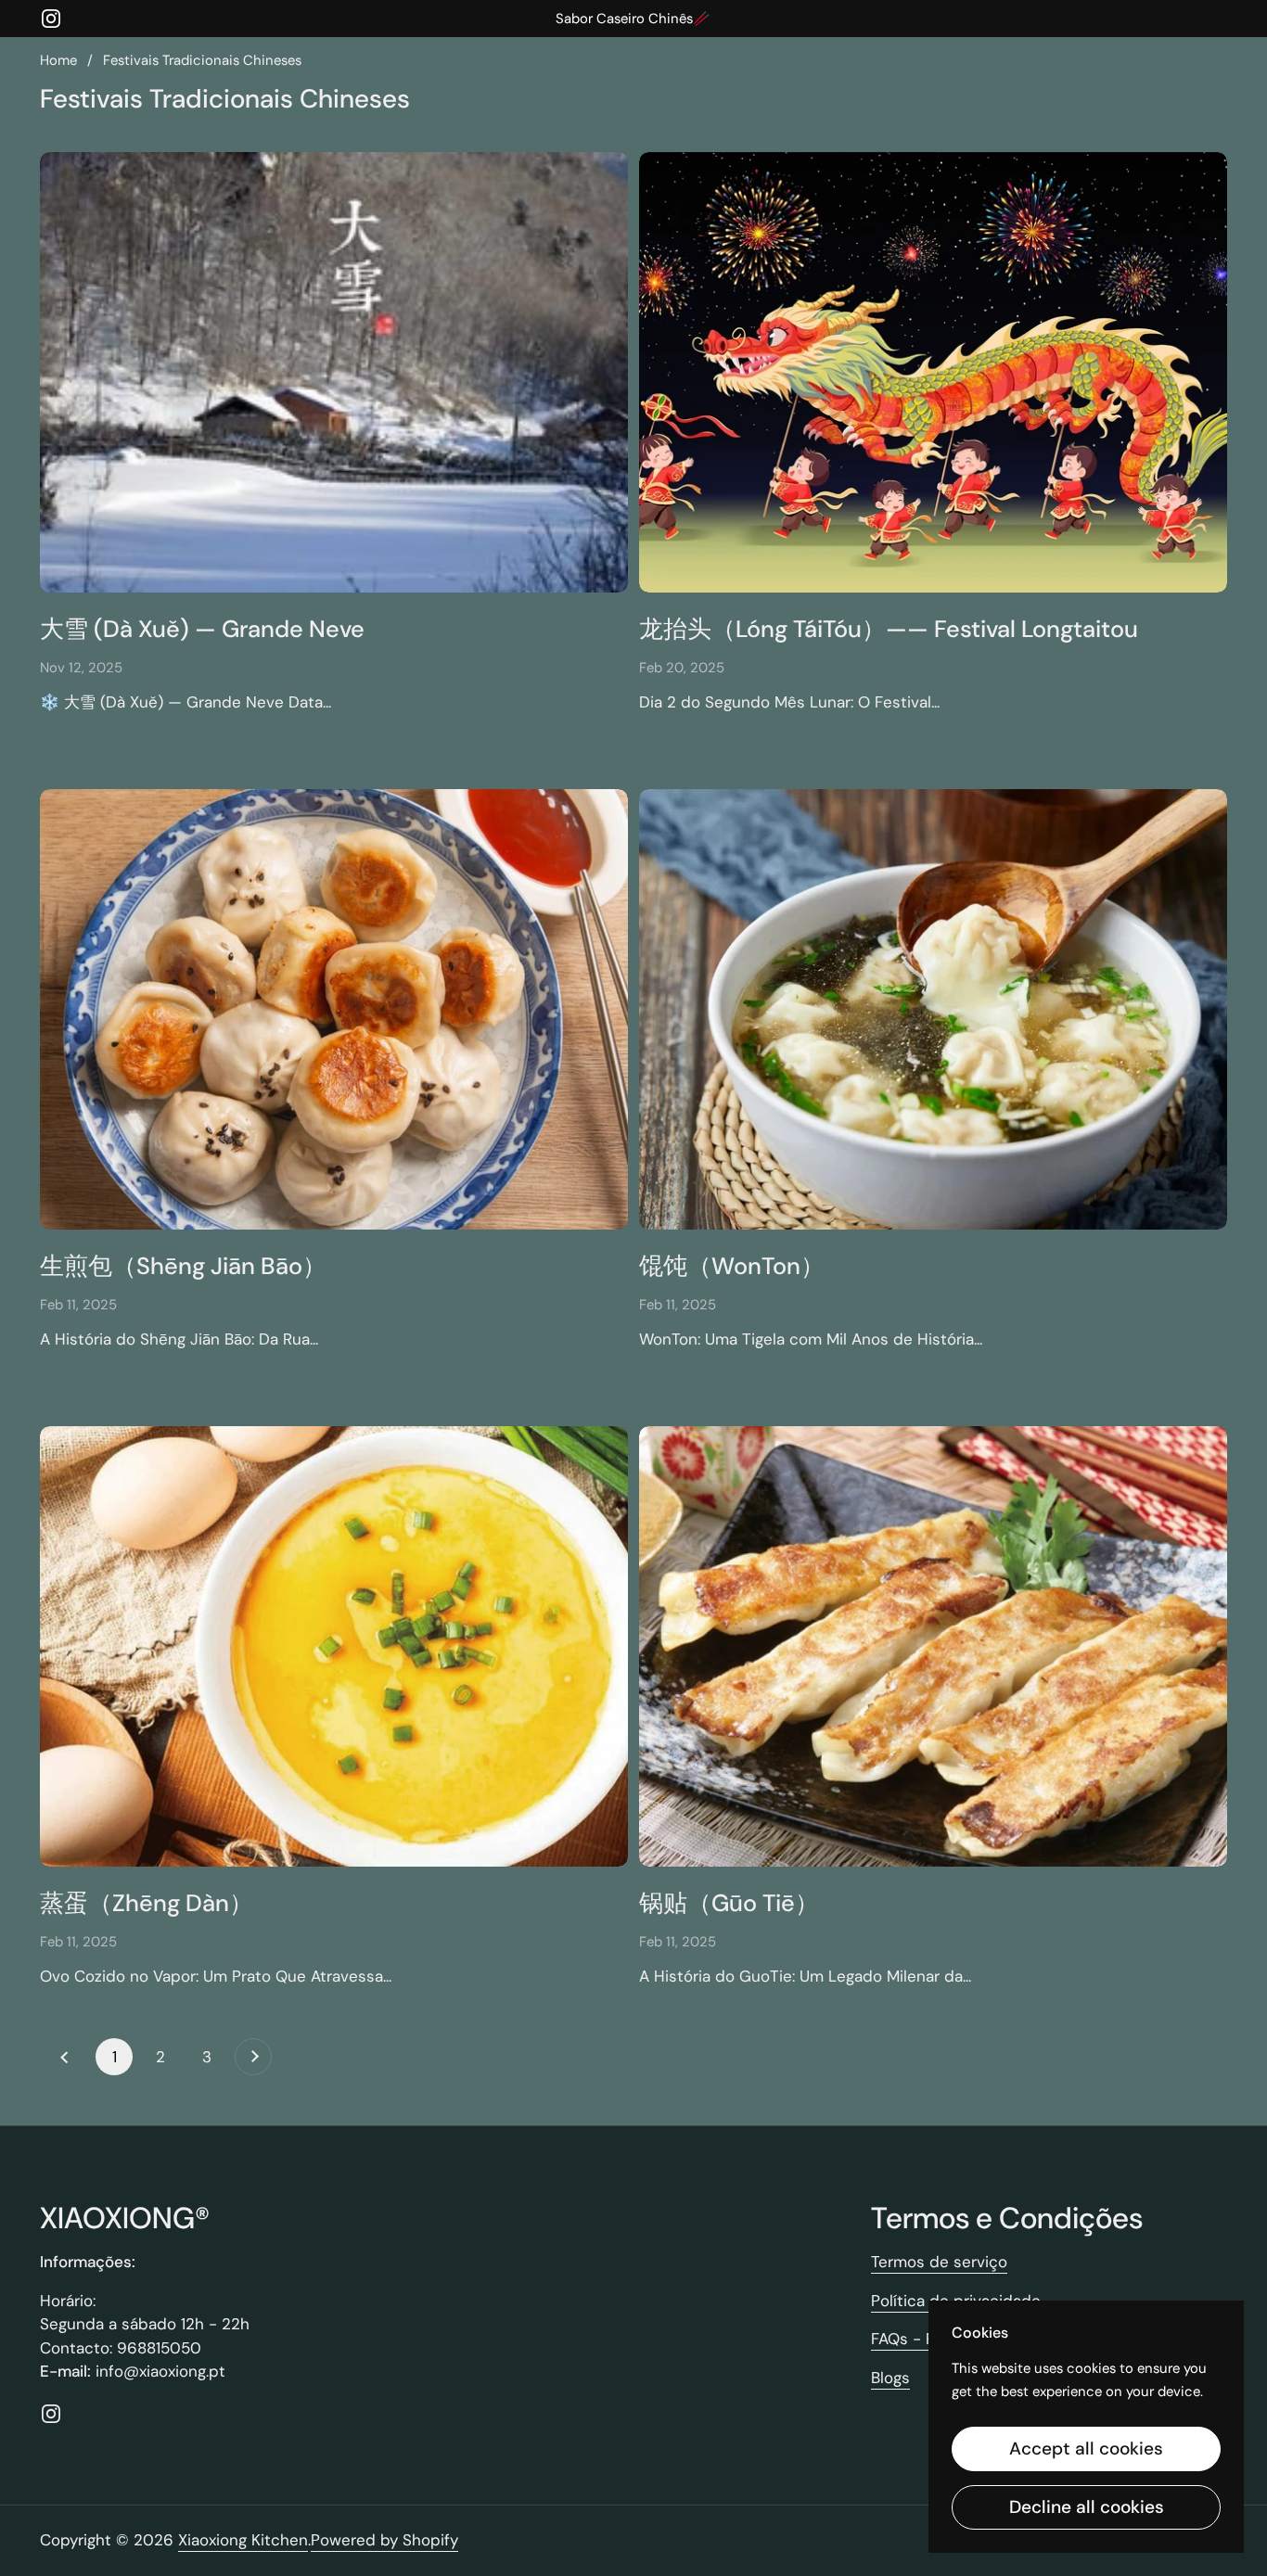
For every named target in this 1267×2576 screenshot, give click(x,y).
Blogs (890, 2378)
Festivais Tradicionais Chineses (202, 60)
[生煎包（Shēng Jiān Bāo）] (334, 1010)
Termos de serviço (939, 2262)
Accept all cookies (1086, 2448)
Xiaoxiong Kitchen (243, 2540)
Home (58, 60)
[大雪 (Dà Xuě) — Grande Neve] (334, 373)
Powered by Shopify (384, 2540)
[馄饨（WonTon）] (933, 1010)
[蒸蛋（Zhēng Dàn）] (334, 1647)
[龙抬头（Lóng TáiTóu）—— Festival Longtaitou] (933, 373)
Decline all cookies (1087, 2507)
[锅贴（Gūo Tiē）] (933, 1647)
